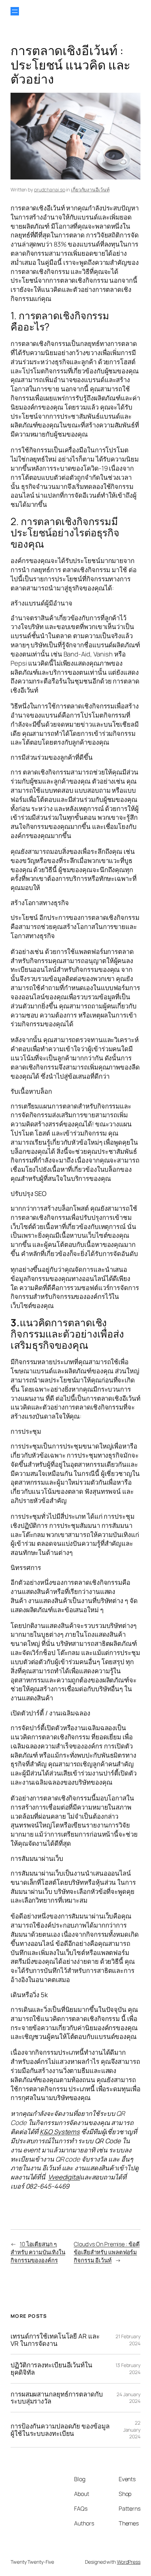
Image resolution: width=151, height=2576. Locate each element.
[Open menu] (15, 11)
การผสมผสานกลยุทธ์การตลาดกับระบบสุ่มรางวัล (57, 2398)
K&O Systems (60, 2132)
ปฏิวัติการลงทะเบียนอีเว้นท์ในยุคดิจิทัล (51, 2369)
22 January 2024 (132, 2430)
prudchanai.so (50, 189)
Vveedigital (64, 2177)
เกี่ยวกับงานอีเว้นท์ (90, 189)
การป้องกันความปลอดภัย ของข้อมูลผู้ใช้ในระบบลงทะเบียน (60, 2430)
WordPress (129, 2562)
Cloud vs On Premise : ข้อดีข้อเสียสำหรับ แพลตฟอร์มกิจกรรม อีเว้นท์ (107, 2252)
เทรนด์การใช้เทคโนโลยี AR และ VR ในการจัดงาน (55, 2340)
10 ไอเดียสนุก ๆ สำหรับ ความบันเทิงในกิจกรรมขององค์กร (38, 2252)
